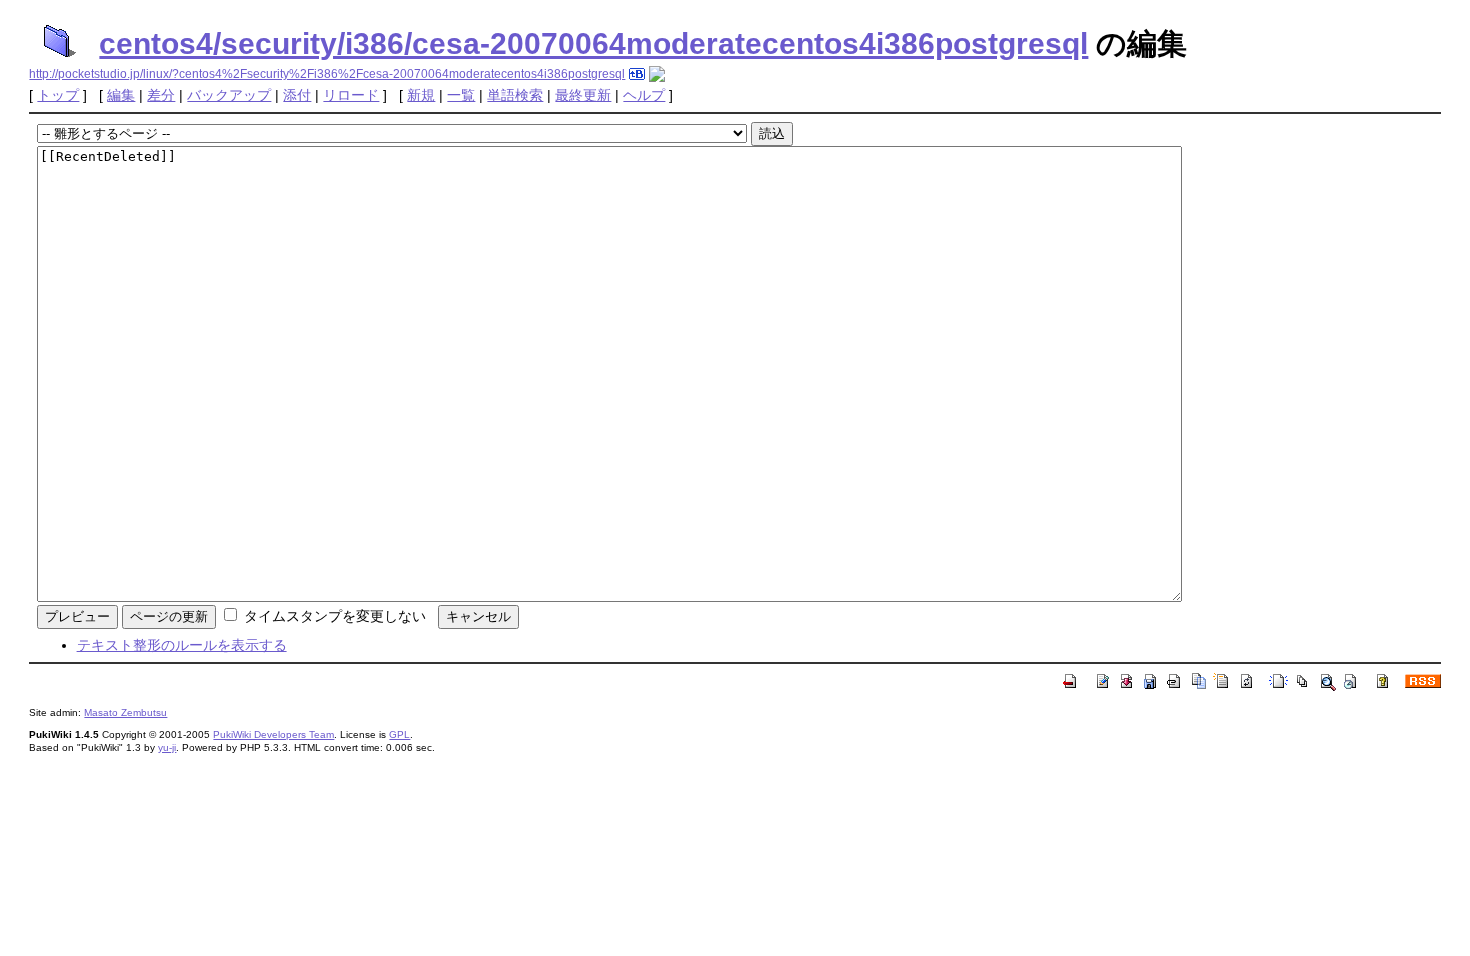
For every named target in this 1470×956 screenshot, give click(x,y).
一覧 (461, 95)
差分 (161, 95)
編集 (121, 95)
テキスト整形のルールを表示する (182, 645)
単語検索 (515, 95)
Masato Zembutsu (125, 712)
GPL (399, 734)
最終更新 (583, 95)
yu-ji (167, 747)
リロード (351, 95)
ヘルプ (644, 95)
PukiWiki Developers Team (273, 734)
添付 (297, 95)
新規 (421, 95)
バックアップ (229, 95)
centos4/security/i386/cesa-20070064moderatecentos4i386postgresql (593, 43)
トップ (58, 95)
